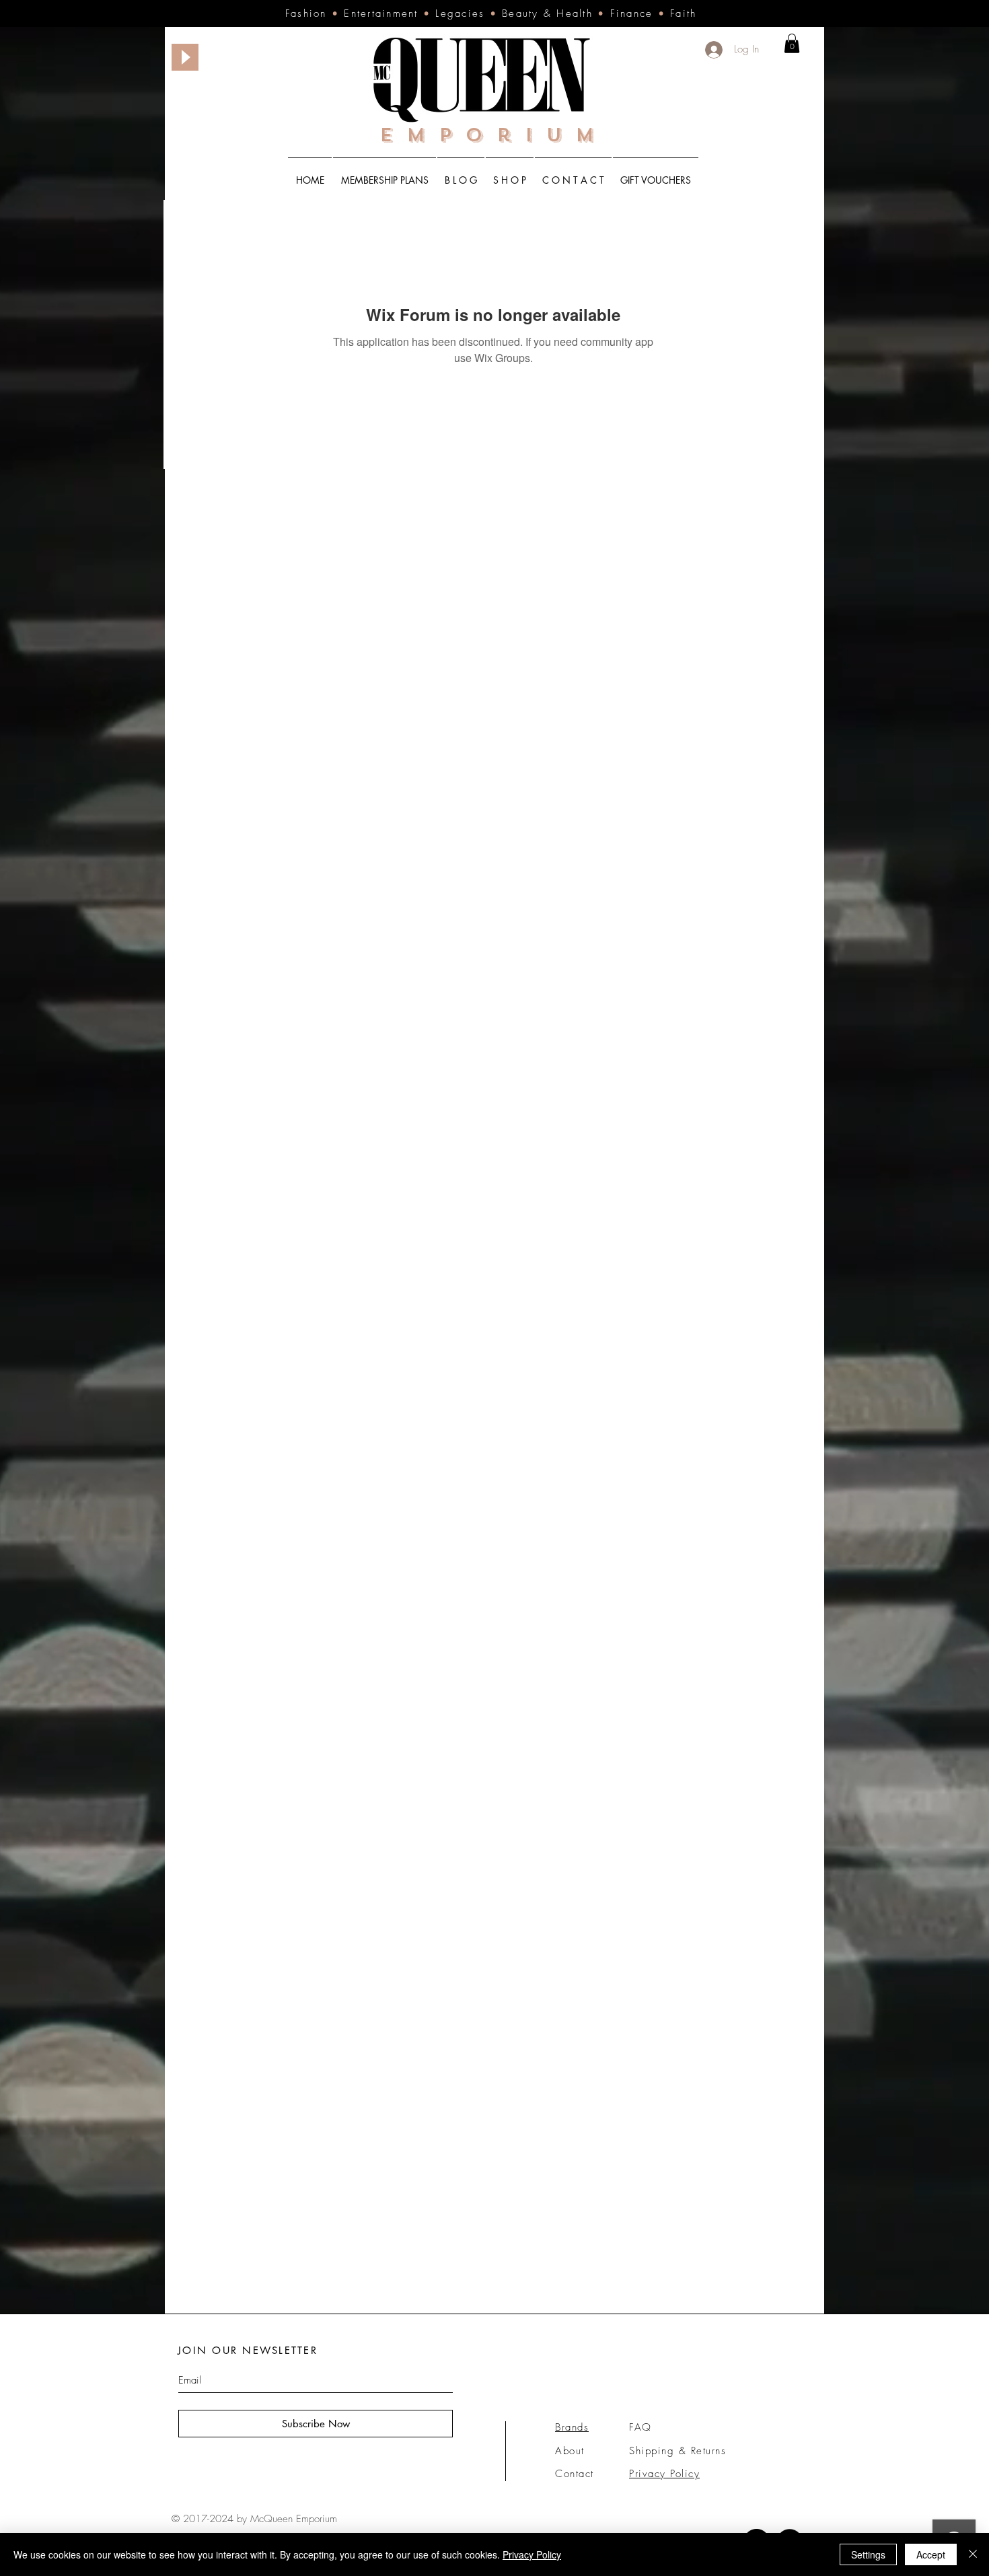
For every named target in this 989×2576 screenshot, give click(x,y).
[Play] (185, 57)
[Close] (973, 2554)
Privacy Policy (532, 2554)
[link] (792, 43)
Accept (931, 2554)
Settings (868, 2554)
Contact (575, 2474)
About (570, 2451)
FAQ (640, 2427)
